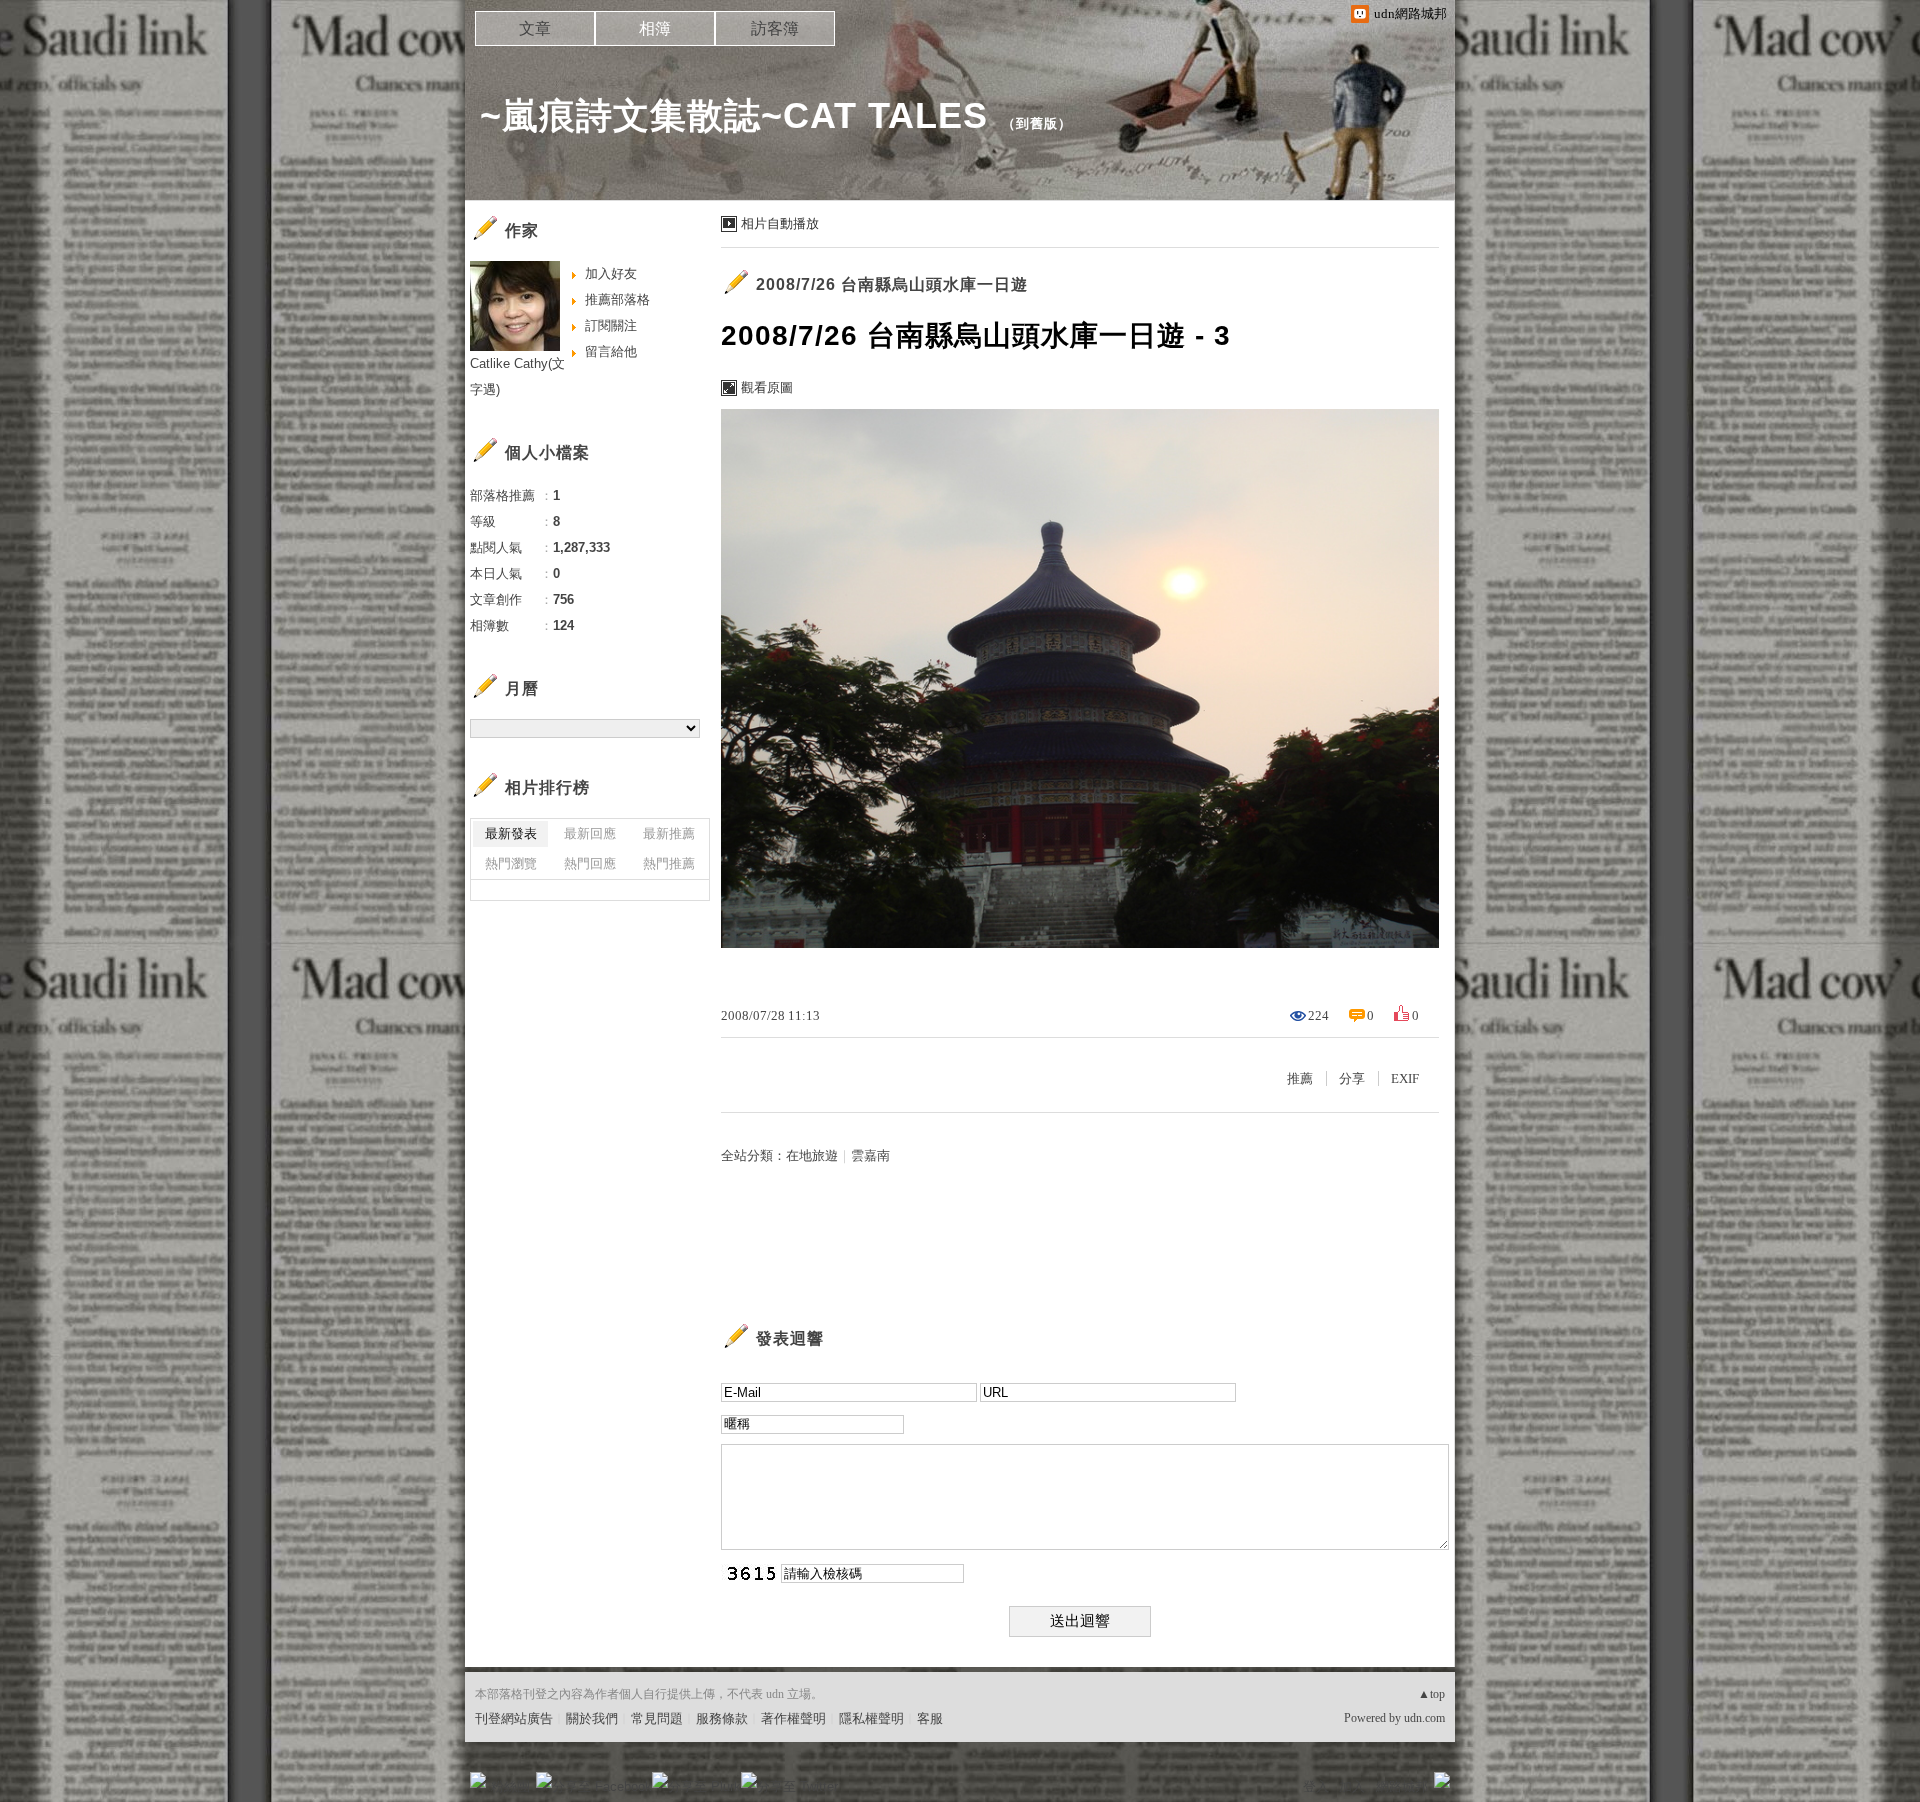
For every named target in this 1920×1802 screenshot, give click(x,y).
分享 (1352, 1078)
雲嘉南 (870, 1155)
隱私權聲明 (871, 1718)
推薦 (1300, 1078)
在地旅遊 (812, 1155)
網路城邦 (1402, 1786)
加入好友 (611, 273)
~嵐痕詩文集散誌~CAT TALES (734, 115)
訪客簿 (775, 28)
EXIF (1405, 1078)
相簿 (655, 28)
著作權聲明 (793, 1718)
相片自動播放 (780, 223)
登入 (1316, 1786)
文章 (535, 28)
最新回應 (590, 833)
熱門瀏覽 (511, 863)
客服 (930, 1718)
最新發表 (511, 833)
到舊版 (1037, 123)
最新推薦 (669, 833)
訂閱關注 (611, 325)
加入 (1352, 1786)
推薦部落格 (617, 299)
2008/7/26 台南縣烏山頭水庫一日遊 (892, 284)
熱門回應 (590, 863)
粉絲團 (510, 1786)
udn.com (1424, 1718)
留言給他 (611, 351)
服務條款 (722, 1718)
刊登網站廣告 (514, 1718)
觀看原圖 (767, 387)
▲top (1431, 1694)
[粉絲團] (478, 1780)
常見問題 (657, 1718)
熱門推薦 (669, 863)
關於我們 (592, 1718)
